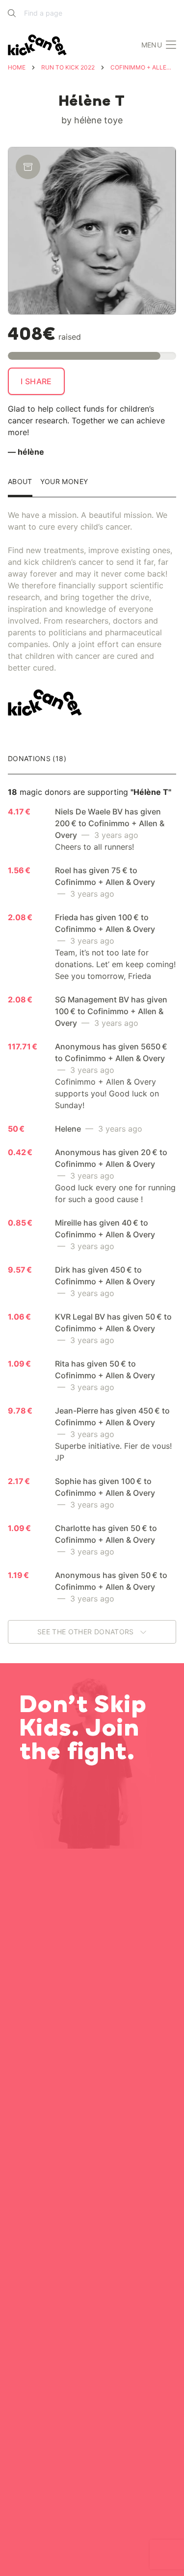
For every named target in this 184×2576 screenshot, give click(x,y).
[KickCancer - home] (39, 45)
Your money (64, 482)
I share (36, 381)
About (20, 482)
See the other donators (87, 1632)
